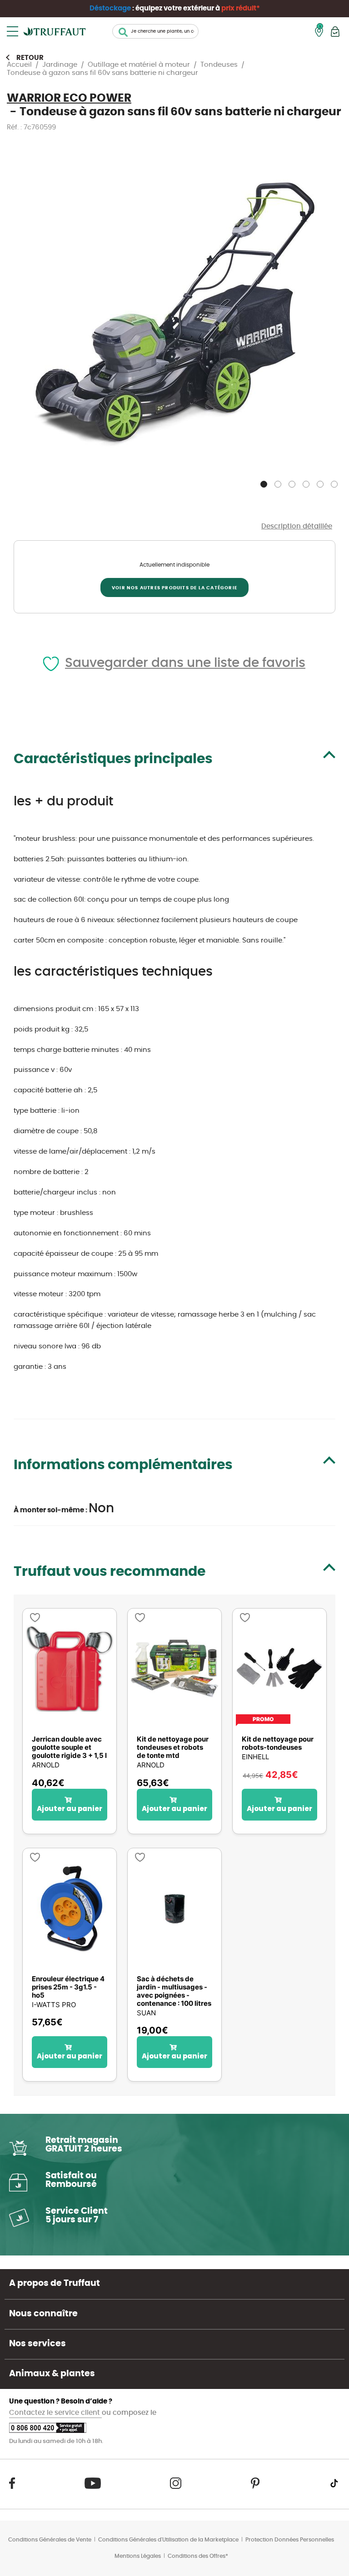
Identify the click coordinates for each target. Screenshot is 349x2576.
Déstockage (110, 8)
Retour (30, 58)
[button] (265, 482)
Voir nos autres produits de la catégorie (174, 588)
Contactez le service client (55, 2413)
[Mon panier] (335, 32)
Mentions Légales (138, 2556)
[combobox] (155, 31)
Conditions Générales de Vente (50, 2540)
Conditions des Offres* (198, 2556)
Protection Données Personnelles (290, 2540)
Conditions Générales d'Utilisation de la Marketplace (168, 2540)
